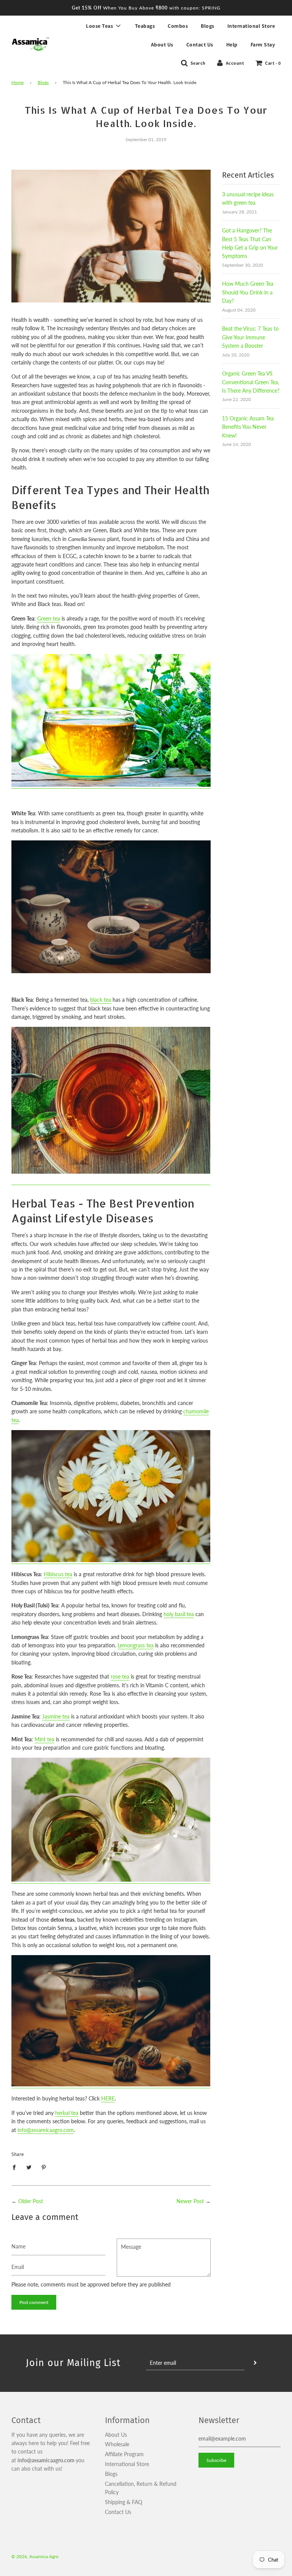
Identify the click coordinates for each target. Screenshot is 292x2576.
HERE (108, 2098)
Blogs (208, 26)
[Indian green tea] (111, 785)
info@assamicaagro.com (46, 2130)
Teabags (145, 26)
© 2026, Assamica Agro (35, 2556)
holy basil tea (179, 1614)
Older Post (31, 2201)
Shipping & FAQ (124, 2502)
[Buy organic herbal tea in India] (111, 2085)
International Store (251, 26)
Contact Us (200, 45)
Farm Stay (263, 45)
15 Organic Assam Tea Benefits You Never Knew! (248, 427)
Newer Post (190, 2201)
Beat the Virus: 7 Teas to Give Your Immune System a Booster (250, 337)
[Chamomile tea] (111, 1560)
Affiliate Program (124, 2454)
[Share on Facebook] (16, 2167)
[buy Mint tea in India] (111, 1880)
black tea (101, 1000)
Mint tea (44, 1739)
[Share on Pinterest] (44, 2167)
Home (17, 82)
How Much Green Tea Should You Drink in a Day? (248, 292)
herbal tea (67, 2113)
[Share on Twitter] (29, 2167)
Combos (178, 26)
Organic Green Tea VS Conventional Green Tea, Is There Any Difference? (251, 382)
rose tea (120, 1676)
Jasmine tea (56, 1716)
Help (232, 45)
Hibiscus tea (58, 1574)
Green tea (49, 618)
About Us (162, 45)
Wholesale (117, 2444)
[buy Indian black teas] (111, 1181)
